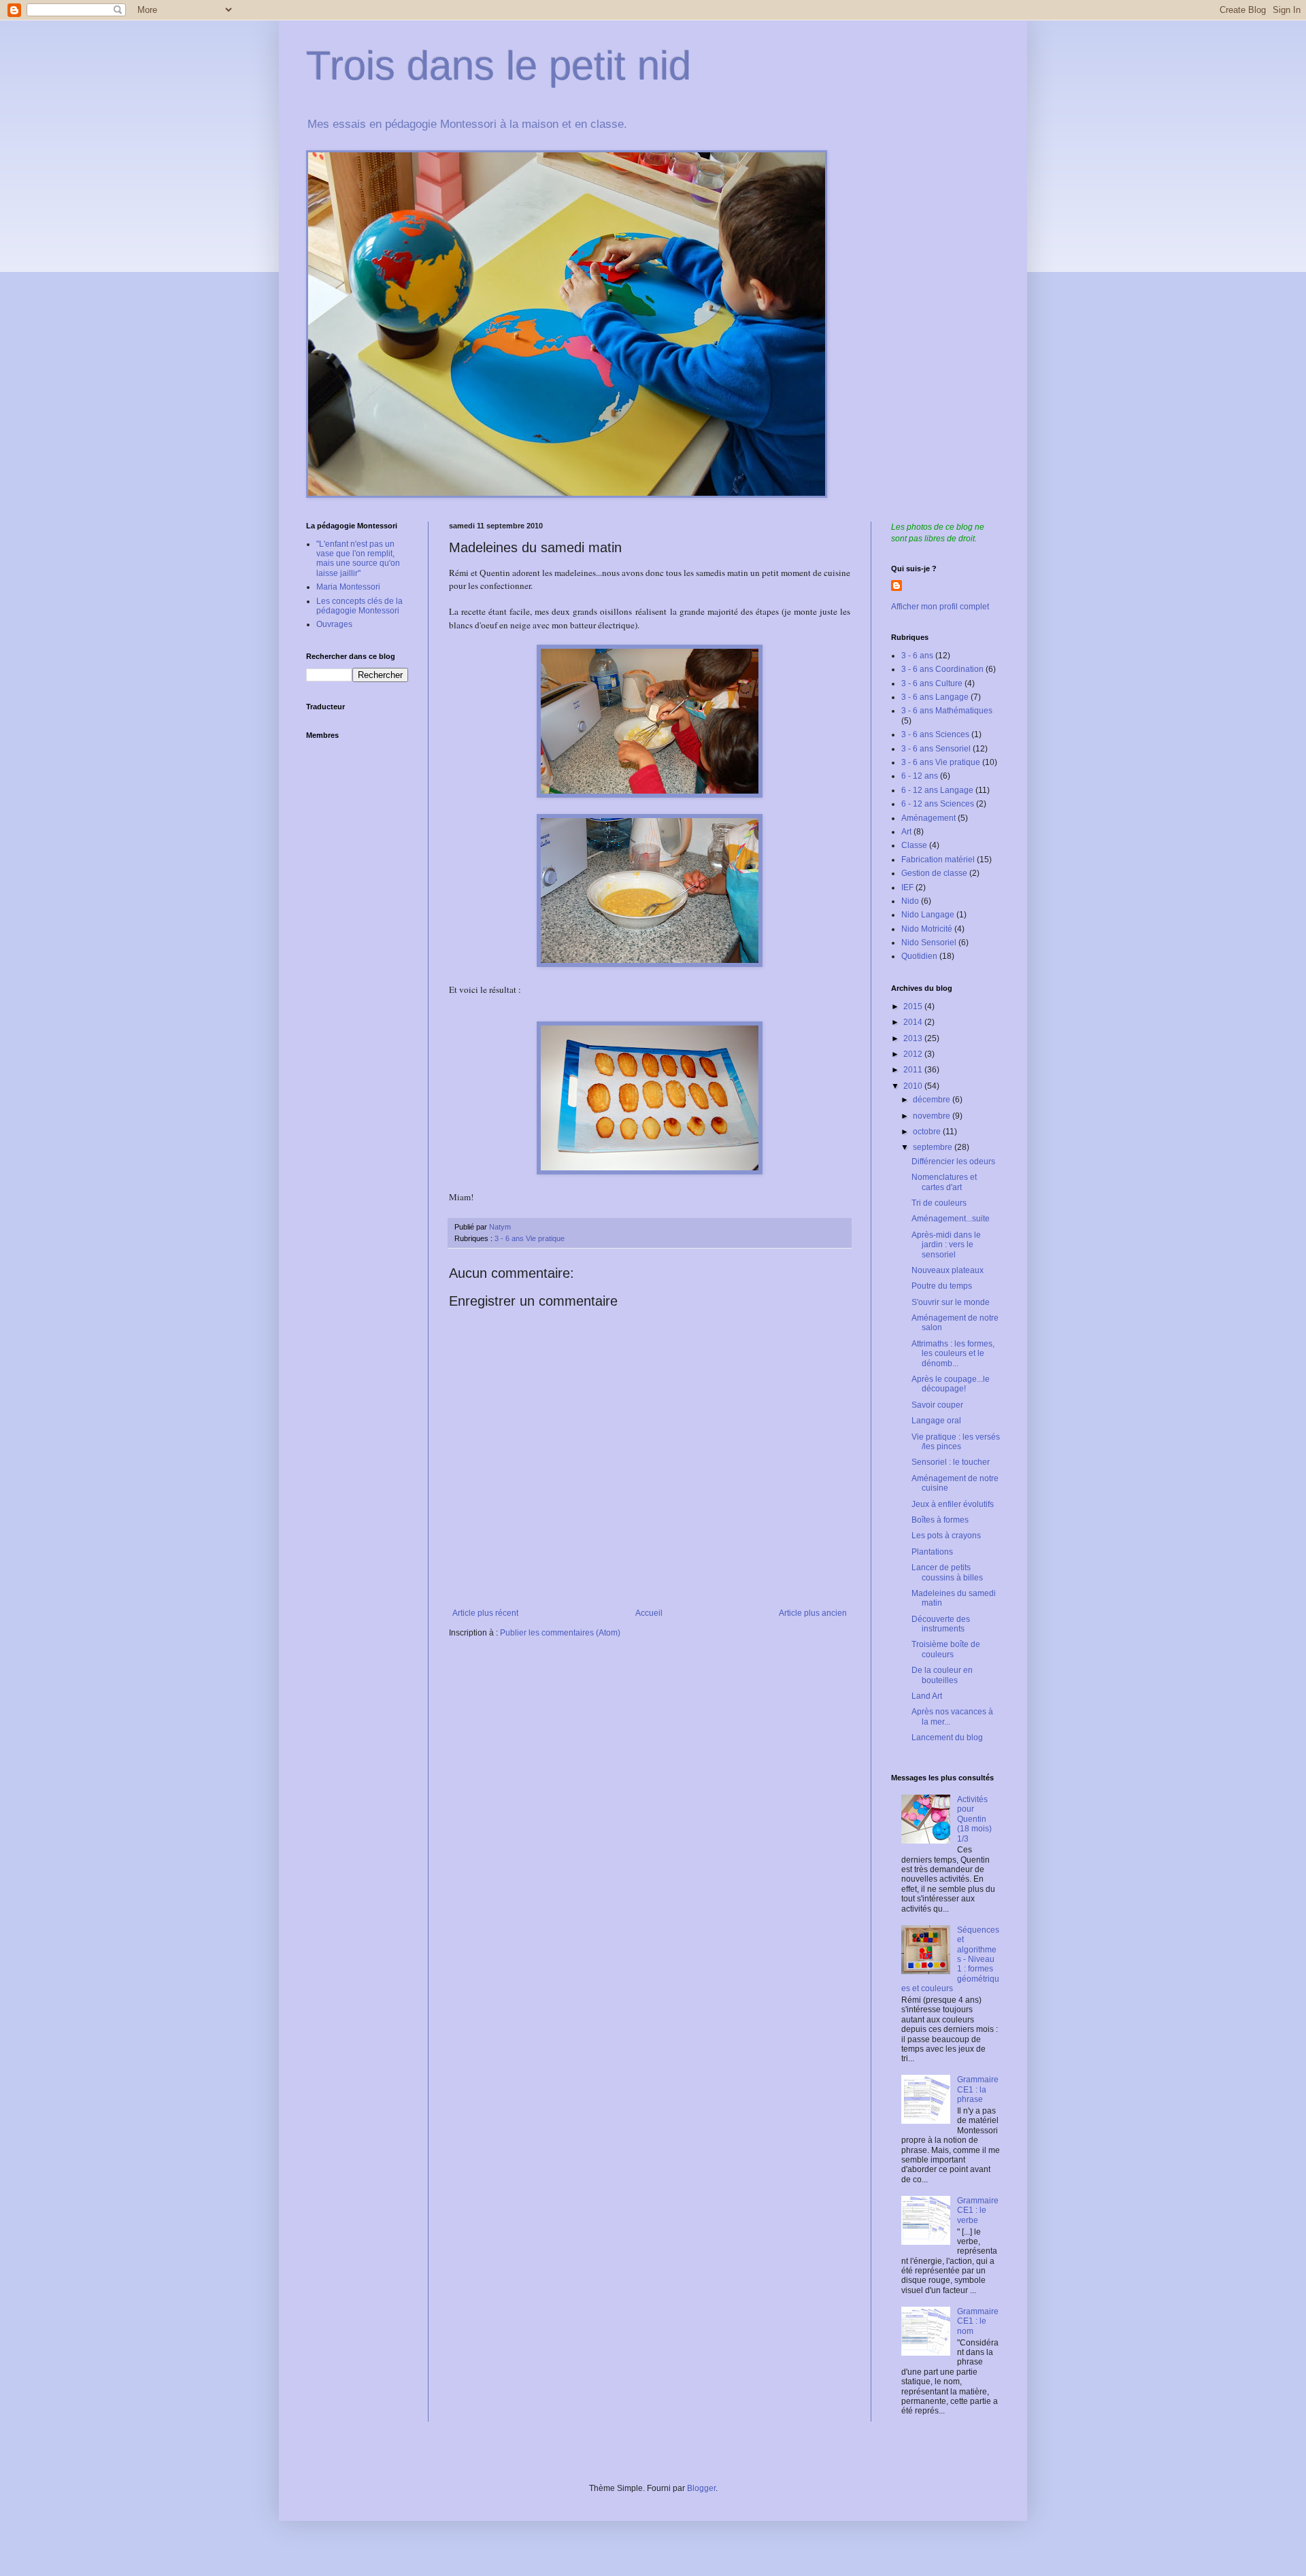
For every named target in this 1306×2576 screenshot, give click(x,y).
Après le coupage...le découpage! (951, 1384)
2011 (914, 1070)
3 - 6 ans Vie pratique (530, 1238)
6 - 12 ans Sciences (938, 804)
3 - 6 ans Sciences (935, 734)
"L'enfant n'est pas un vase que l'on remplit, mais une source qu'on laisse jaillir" (358, 559)
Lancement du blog (947, 1738)
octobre (928, 1132)
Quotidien (919, 956)
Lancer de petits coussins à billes (947, 1572)
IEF (907, 887)
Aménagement (928, 818)
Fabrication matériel (938, 860)
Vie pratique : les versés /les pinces (956, 1442)
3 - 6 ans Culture (932, 683)
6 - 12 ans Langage (937, 790)
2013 (914, 1038)
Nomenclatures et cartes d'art (944, 1182)
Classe (914, 845)
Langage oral (936, 1421)
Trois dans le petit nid (499, 66)
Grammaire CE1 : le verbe (978, 2210)
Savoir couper (937, 1405)
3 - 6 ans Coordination (942, 669)
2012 (914, 1054)
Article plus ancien (813, 1613)
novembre (933, 1116)
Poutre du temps (942, 1286)
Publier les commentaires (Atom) (560, 1633)
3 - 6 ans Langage (935, 697)
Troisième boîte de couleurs (946, 1649)
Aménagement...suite (951, 1219)
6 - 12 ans (920, 776)
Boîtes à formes (940, 1520)
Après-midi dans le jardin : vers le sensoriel (946, 1245)
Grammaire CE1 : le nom (978, 2321)
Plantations (932, 1552)
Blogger (701, 2488)
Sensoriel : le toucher (951, 1462)
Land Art (927, 1696)
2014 (914, 1022)
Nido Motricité (927, 929)
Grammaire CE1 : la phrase (978, 2089)
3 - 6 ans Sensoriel (936, 749)
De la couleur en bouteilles (942, 1675)
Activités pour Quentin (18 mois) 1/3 (974, 1819)
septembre (934, 1147)
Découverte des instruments (941, 1624)
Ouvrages (334, 624)
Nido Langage (928, 915)
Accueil (649, 1613)
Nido (910, 901)
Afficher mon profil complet (940, 607)
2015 (914, 1006)
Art (906, 832)
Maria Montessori (348, 587)
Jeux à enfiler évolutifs (953, 1504)
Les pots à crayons (946, 1536)
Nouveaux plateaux (948, 1270)
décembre (933, 1100)
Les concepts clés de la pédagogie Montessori (359, 606)
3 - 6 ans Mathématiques (947, 711)
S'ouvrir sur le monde (951, 1302)
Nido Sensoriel (929, 943)
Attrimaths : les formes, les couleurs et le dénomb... (953, 1354)
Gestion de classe (934, 873)
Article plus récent (485, 1613)
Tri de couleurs (939, 1203)
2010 (914, 1086)
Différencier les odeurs (953, 1162)
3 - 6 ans (917, 656)
